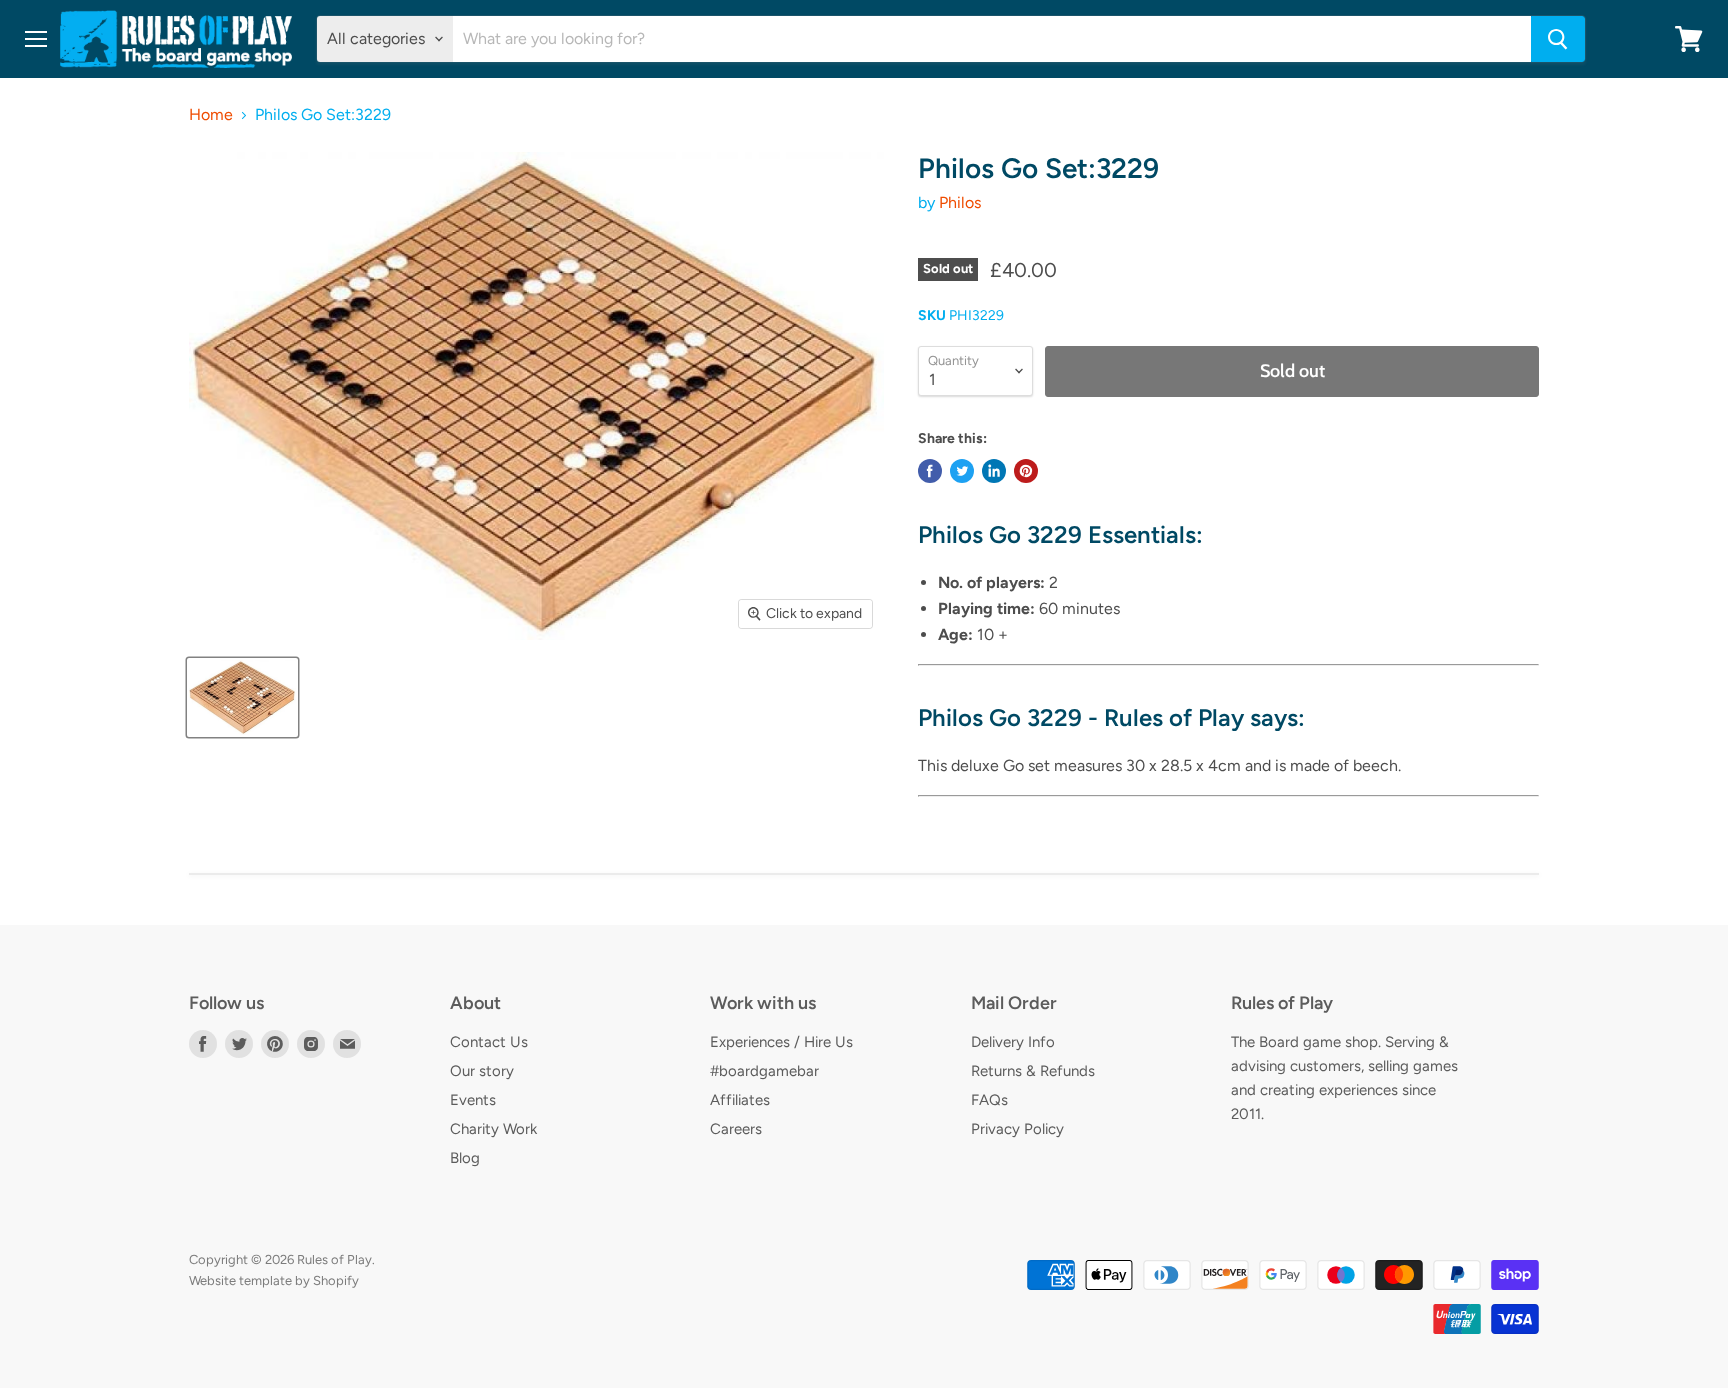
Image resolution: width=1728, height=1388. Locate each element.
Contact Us (489, 1042)
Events (473, 1100)
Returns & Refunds (1033, 1071)
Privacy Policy (1017, 1129)
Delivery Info (1013, 1042)
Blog (465, 1158)
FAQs (989, 1100)
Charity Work (493, 1129)
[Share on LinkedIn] (994, 471)
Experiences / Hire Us (781, 1042)
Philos (960, 202)
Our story (482, 1071)
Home (211, 115)
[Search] (1558, 39)
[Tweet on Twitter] (962, 471)
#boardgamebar (764, 1071)
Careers (736, 1129)
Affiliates (740, 1100)
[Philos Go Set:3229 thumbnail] (242, 697)
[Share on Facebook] (930, 471)
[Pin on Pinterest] (1026, 471)
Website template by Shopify (274, 1280)
